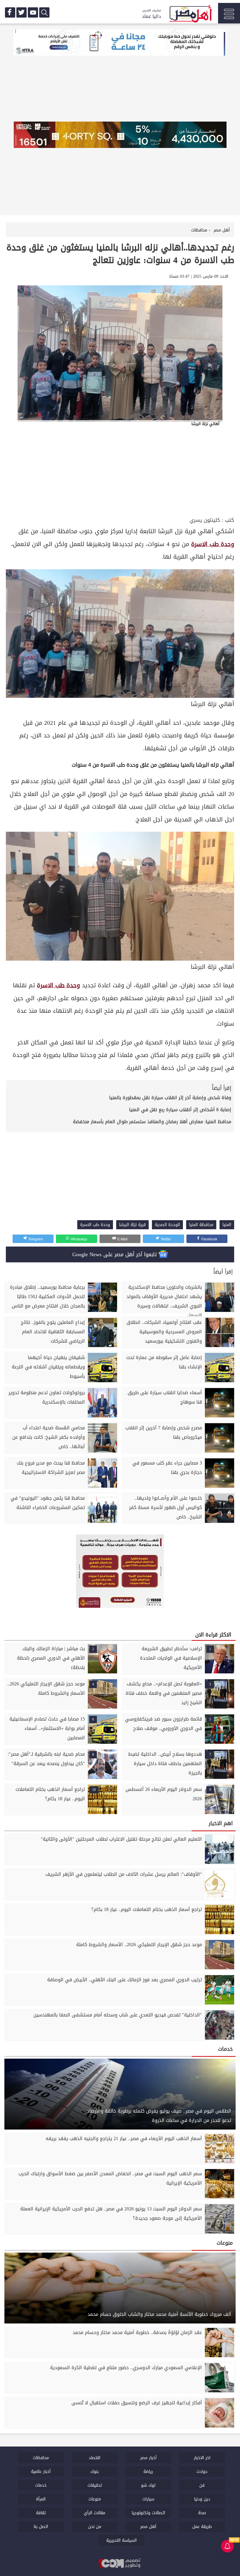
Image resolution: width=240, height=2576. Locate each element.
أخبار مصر (148, 2458)
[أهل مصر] (190, 15)
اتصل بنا (41, 2527)
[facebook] (10, 12)
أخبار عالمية (41, 2472)
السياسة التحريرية (121, 2540)
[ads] (120, 43)
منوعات (95, 2499)
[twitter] (22, 12)
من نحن (95, 2527)
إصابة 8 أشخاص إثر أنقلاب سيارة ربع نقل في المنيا (180, 1110)
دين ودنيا (202, 2499)
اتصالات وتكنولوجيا (148, 2513)
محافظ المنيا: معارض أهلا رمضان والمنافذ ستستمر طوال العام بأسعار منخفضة (152, 1122)
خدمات (41, 2485)
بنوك (95, 2472)
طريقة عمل (202, 2527)
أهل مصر (148, 2527)
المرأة (41, 2499)
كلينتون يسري (205, 520)
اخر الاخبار (202, 2458)
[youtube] (33, 12)
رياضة (148, 2472)
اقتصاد (95, 2458)
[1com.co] (120, 2564)
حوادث (202, 2472)
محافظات (41, 2458)
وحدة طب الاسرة (213, 544)
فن (202, 2485)
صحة (202, 2513)
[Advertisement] (120, 471)
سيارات (148, 2499)
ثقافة (41, 2513)
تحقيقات (95, 2485)
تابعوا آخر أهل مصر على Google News (115, 1254)
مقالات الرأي (95, 2513)
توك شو (148, 2485)
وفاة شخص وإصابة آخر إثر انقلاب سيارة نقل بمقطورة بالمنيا (170, 1098)
